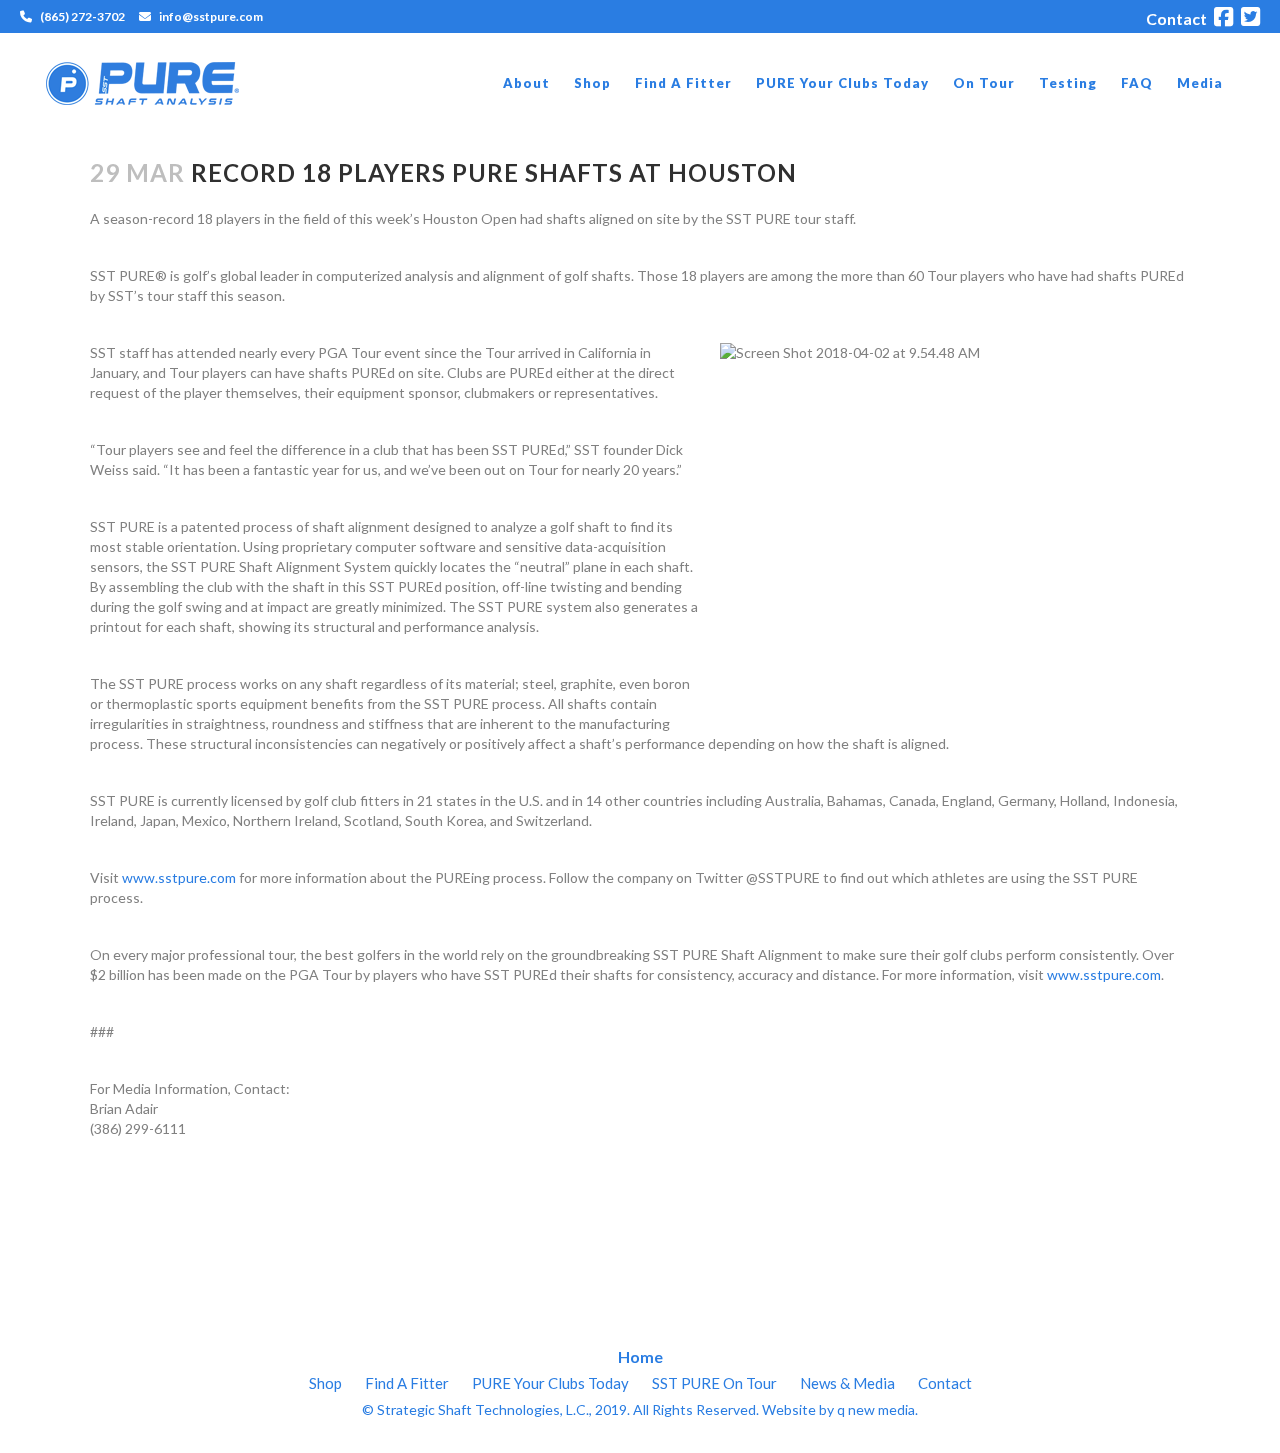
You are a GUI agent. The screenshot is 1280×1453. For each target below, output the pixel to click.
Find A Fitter (407, 1383)
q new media (876, 1409)
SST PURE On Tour (714, 1383)
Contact (1176, 18)
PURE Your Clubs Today (550, 1383)
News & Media (847, 1383)
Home (640, 1356)
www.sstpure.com (179, 877)
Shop (325, 1383)
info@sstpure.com (211, 16)
